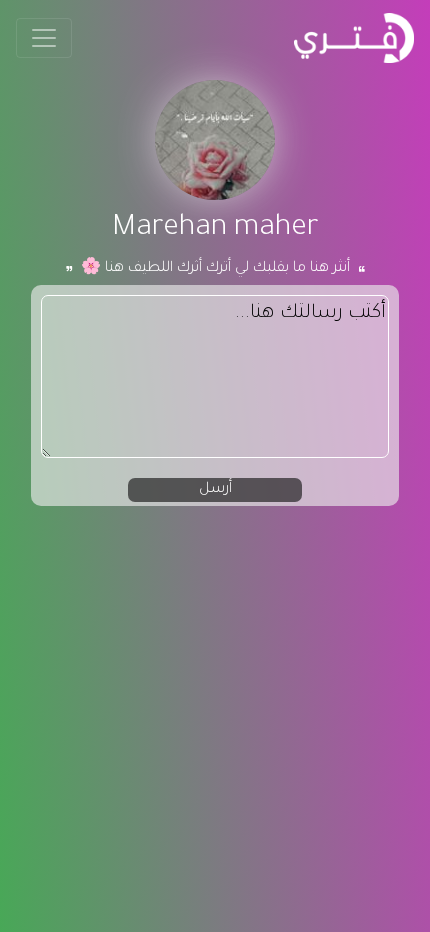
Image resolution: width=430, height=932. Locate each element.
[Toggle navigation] (44, 38)
